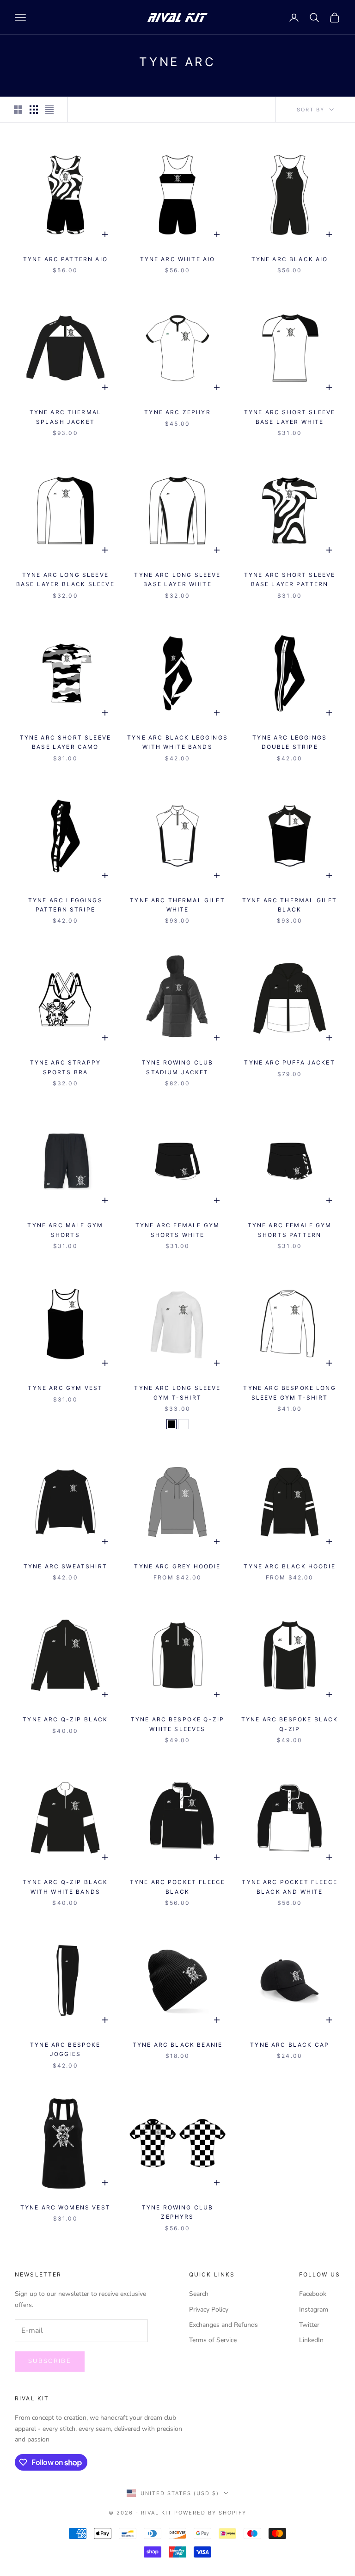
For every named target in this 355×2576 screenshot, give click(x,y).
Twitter (309, 2325)
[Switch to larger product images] (18, 110)
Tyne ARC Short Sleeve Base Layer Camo (65, 742)
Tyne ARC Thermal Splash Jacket (66, 417)
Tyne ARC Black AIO (290, 259)
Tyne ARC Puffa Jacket (289, 1062)
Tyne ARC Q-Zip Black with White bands (65, 1887)
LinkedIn (311, 2340)
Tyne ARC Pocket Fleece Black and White (290, 1887)
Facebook (313, 2294)
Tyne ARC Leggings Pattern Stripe (65, 905)
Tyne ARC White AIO (178, 259)
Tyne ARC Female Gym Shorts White (177, 1230)
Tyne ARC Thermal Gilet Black (290, 905)
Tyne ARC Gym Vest (65, 1388)
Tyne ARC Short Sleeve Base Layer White (290, 417)
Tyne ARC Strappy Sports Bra (66, 1067)
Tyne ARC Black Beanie (177, 2045)
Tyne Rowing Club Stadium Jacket (178, 1067)
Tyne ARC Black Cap (290, 2045)
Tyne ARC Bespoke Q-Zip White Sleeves (178, 1724)
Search (199, 2294)
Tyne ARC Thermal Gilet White (177, 905)
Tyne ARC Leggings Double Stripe (290, 742)
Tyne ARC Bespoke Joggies (65, 2049)
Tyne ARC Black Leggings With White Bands (177, 742)
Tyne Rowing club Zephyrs (178, 2212)
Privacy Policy (209, 2310)
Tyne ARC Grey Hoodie (177, 1566)
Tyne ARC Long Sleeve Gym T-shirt (177, 1392)
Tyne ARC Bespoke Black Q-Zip (290, 1724)
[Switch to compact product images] (49, 110)
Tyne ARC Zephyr (177, 412)
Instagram (314, 2310)
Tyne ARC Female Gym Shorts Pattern (290, 1230)
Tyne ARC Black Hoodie (289, 1566)
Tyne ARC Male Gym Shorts (65, 1230)
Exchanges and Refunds (223, 2325)
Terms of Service (213, 2340)
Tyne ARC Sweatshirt (65, 1566)
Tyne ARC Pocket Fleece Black (178, 1887)
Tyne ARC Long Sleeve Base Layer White (177, 579)
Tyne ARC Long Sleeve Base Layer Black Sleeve (65, 579)
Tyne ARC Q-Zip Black (65, 1719)
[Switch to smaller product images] (34, 110)
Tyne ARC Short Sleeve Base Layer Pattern (290, 579)
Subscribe (50, 2361)
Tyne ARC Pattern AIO (65, 259)
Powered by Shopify (210, 2513)
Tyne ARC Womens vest (65, 2207)
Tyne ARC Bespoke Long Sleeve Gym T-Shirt (289, 1392)
